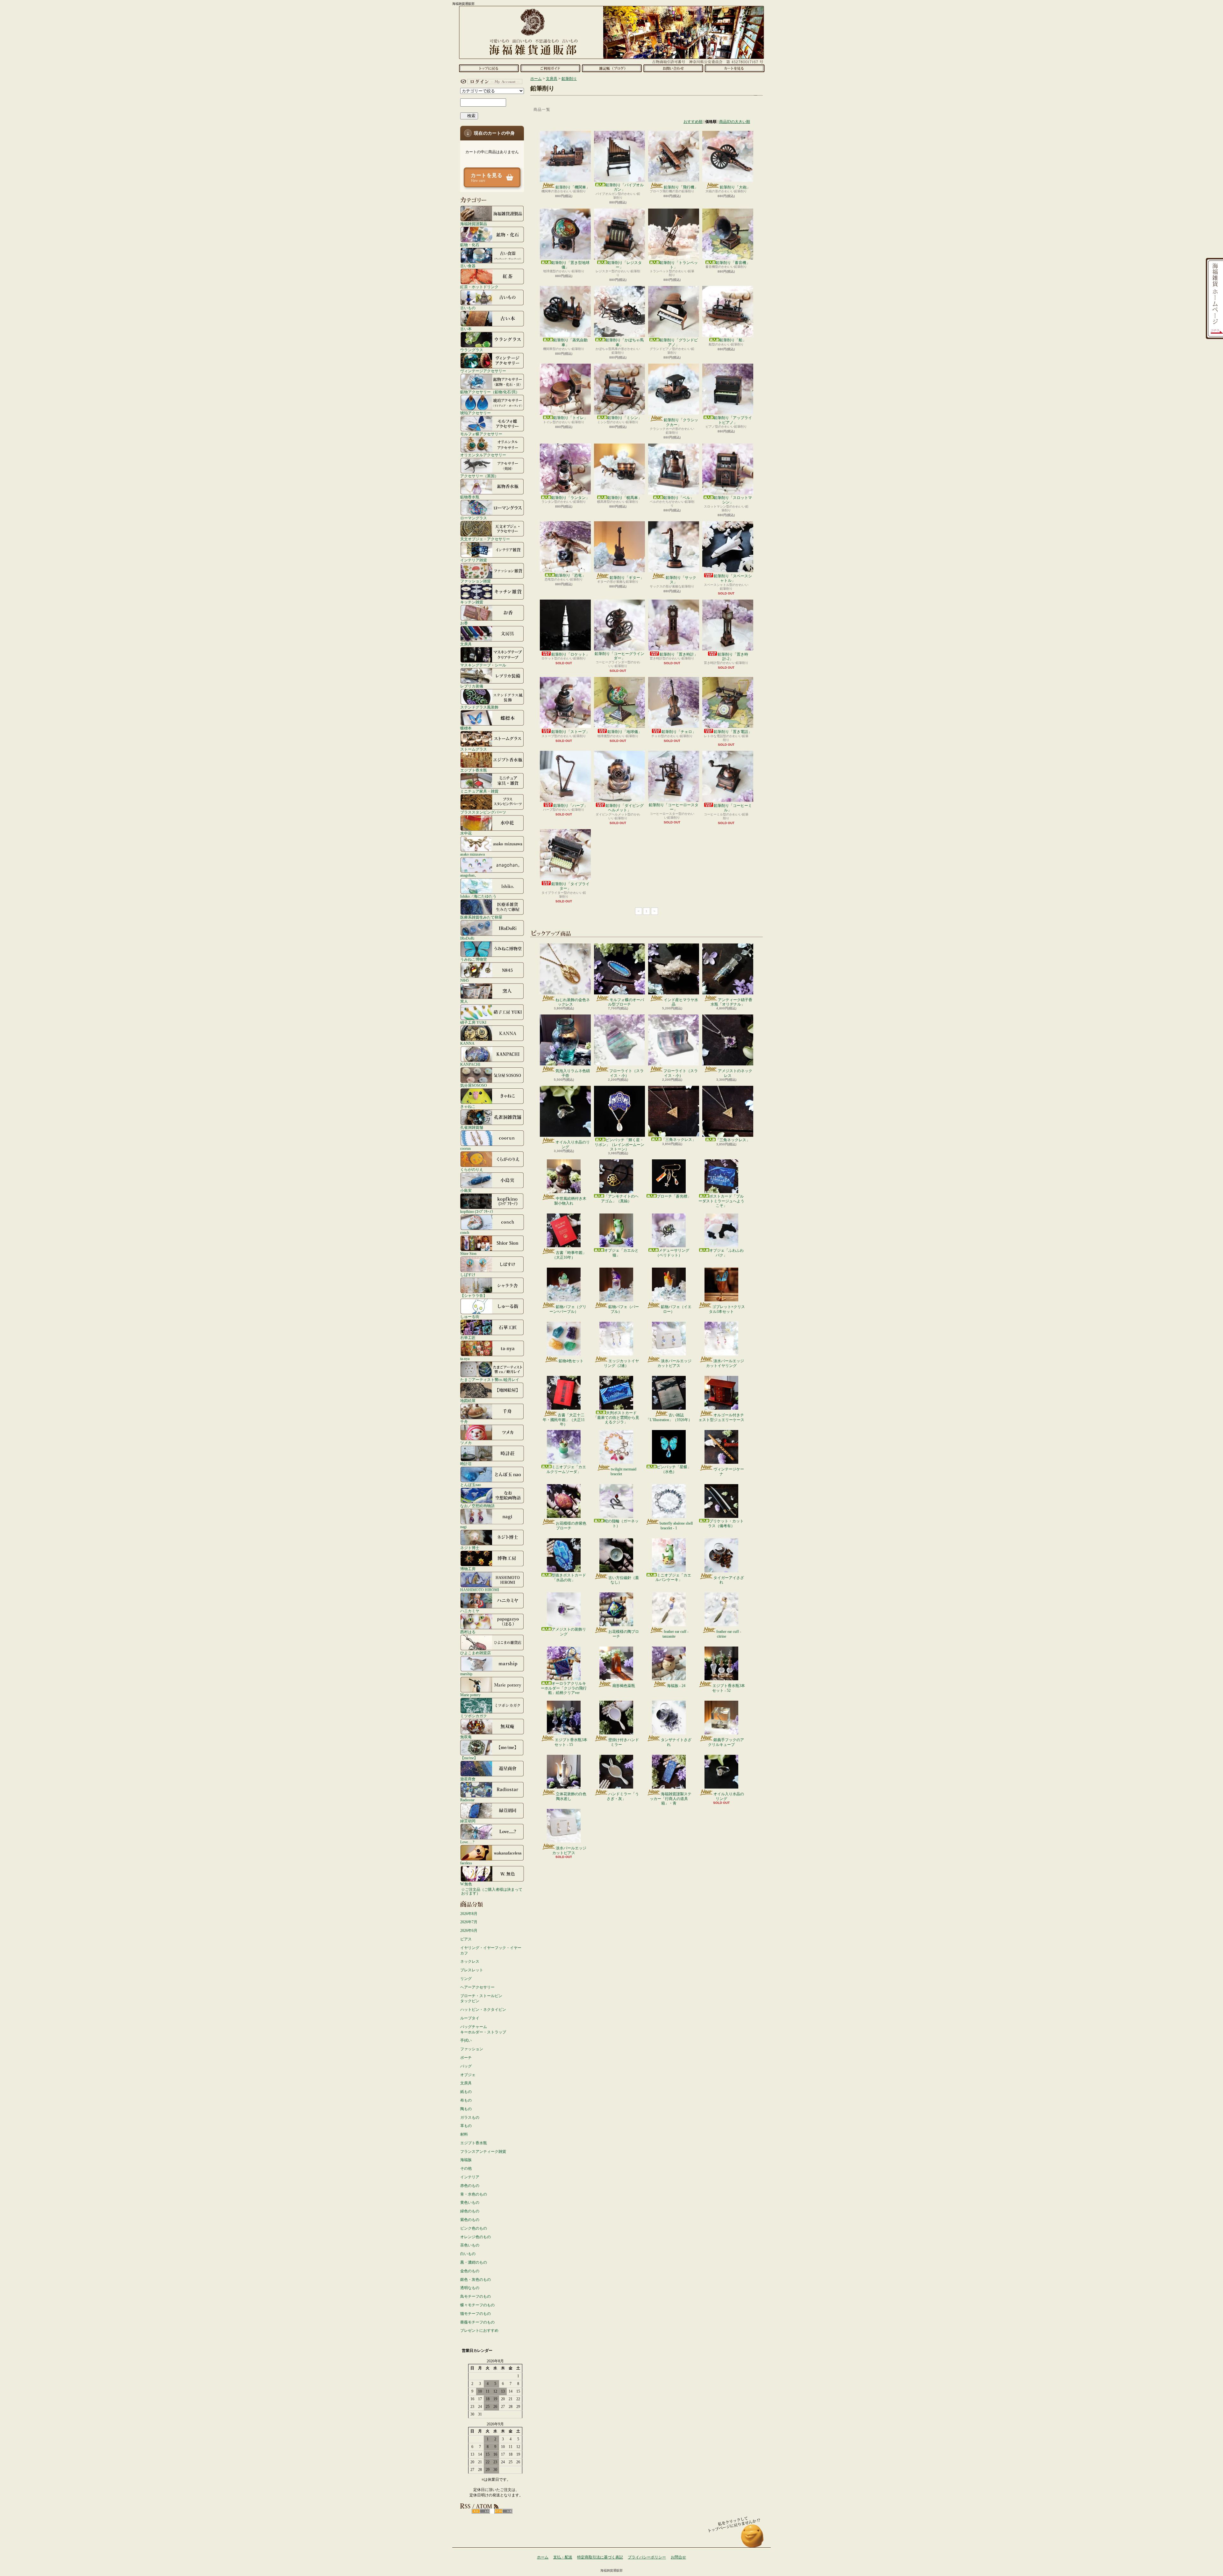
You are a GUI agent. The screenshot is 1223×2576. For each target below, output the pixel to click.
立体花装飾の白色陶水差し (571, 1796)
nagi (463, 1527)
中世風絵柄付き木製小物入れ (570, 1201)
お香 (464, 623)
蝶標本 (466, 728)
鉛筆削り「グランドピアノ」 (679, 342)
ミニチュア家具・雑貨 (479, 791)
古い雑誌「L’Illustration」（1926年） (669, 1417)
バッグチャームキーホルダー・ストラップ (483, 2029)
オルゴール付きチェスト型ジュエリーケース (721, 1417)
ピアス (466, 1939)
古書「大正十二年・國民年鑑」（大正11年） (564, 1420)
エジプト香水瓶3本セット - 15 (571, 1742)
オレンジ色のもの (476, 2237)
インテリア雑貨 (474, 560)
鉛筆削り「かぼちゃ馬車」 (625, 342)
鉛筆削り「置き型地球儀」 (570, 265)
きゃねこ (468, 1106)
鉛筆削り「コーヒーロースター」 (674, 807)
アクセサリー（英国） (479, 476)
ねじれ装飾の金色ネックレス (573, 1002)
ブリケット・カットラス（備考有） (726, 1523)
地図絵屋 (468, 1401)
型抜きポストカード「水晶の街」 (569, 1577)
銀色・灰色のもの (476, 2280)
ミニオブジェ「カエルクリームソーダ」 (566, 1469)
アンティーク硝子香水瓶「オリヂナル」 (731, 1002)
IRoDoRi (467, 938)
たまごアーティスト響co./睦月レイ (490, 1380)
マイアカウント (490, 82)
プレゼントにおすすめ (479, 2330)
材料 (464, 2134)
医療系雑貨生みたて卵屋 (481, 917)
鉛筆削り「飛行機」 (681, 187)
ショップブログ (612, 68)
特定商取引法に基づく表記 (600, 2557)
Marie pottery (470, 1695)
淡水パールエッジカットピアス (674, 1363)
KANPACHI (470, 1064)
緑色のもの (470, 2211)
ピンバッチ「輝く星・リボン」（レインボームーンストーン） (619, 1145)
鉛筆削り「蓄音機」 (733, 263)
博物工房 (468, 1569)
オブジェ (468, 2075)
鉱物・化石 (470, 245)
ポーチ (466, 2058)
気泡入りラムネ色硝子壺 (573, 1073)
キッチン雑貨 (472, 602)
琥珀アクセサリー (476, 413)
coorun (465, 1148)
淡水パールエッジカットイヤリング (725, 1363)
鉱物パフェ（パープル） (624, 1309)
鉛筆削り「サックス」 (681, 580)
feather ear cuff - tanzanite (676, 1634)
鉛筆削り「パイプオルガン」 (625, 187)
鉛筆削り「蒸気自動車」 (570, 342)
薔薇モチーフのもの (477, 2322)
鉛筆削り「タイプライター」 (570, 886)
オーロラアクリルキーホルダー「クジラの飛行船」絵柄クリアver (564, 1688)
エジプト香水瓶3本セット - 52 (729, 1688)
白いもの (468, 2254)
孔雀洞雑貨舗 (472, 1127)
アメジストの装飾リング (569, 1632)
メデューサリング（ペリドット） (672, 1253)
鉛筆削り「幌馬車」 (625, 498)
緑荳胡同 (468, 1821)
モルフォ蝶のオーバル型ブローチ (626, 1002)
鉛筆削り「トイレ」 (570, 418)
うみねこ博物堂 (474, 959)
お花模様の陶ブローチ (624, 1634)
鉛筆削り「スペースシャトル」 (733, 578)
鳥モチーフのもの (476, 2296)
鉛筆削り (569, 79)
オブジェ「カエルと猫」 (621, 1253)
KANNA (467, 1043)
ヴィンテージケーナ (729, 1471)
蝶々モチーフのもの (477, 2305)
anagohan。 (469, 875)
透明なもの (470, 2288)
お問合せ (673, 68)
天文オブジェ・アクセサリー (485, 539)
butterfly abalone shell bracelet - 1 (676, 1526)
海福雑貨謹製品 (474, 224)
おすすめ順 (693, 122)
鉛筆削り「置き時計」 (679, 654)
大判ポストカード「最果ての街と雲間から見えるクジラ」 (616, 1417)
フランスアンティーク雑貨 (483, 2152)
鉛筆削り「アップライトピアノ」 (733, 420)
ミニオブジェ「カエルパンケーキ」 (673, 1577)
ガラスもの (470, 2117)
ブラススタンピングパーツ (483, 812)
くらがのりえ (472, 1169)
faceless (466, 1863)
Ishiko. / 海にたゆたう (478, 896)
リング (466, 1979)
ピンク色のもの (474, 2228)
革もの (466, 2126)
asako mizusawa (472, 854)
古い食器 (468, 266)
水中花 (466, 833)
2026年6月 (469, 1931)
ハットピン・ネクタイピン (483, 2010)
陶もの (466, 2109)
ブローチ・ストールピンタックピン (481, 1999)
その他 (466, 2168)
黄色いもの (470, 2202)
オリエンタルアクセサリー (483, 455)
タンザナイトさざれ (676, 1742)
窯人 (464, 1001)
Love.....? (467, 1842)
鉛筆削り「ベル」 (679, 498)
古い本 (466, 329)
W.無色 (466, 1884)
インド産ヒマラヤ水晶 (681, 1002)
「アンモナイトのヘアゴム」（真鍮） (620, 1199)
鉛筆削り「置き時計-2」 (733, 657)
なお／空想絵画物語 (477, 1506)
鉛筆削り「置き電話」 (733, 732)
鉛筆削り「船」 (733, 340)
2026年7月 (469, 1922)
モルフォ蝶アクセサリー (481, 434)
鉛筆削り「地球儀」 (625, 732)
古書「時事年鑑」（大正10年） (569, 1255)
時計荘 (466, 1464)
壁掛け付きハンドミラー (624, 1742)
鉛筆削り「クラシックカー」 (681, 422)
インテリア (470, 2177)
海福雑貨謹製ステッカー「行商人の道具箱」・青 (671, 1799)
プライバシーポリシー (647, 2557)
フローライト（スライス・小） (626, 1073)
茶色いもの (470, 2245)
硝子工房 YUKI (473, 1022)
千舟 (464, 1422)
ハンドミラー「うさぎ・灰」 (623, 1796)
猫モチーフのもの (476, 2314)
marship (466, 1674)
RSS (481, 2511)
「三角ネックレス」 (679, 1140)
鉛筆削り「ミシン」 (625, 418)
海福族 (466, 2160)
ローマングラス (474, 518)
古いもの (468, 308)
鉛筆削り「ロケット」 (570, 654)
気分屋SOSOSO (474, 1085)
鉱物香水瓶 (470, 497)
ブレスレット (472, 1970)
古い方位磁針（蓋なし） (624, 1580)
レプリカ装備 (472, 686)
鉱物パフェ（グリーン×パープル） (568, 1309)
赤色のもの (470, 2186)
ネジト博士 (470, 1548)
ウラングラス (472, 350)
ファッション (472, 2049)
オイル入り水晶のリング (573, 1144)
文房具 (466, 644)
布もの (466, 2100)
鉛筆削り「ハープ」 (570, 806)
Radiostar (467, 1800)
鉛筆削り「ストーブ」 (570, 732)
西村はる (468, 1632)
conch (465, 1232)
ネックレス (470, 1961)
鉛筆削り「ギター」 (627, 578)
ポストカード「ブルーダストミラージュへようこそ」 (721, 1201)
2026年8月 (469, 1914)
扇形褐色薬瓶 (624, 1686)
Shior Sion (468, 1253)
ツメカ (466, 1443)
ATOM (503, 2511)
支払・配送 (563, 2557)
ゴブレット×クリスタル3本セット (727, 1309)
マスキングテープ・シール (483, 665)
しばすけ (468, 1274)
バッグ (466, 2066)
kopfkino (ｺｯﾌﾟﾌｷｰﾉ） (478, 1211)
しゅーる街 (470, 1316)
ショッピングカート (735, 68)
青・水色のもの (474, 2194)
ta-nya (465, 1359)
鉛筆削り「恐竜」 (570, 575)
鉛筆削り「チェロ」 (679, 732)
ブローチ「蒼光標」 (674, 1196)
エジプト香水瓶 (474, 770)
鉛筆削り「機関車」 (573, 187)
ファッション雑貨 (476, 581)
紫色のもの (470, 2220)
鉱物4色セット (571, 1361)
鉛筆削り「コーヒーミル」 (733, 808)
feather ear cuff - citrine (729, 1634)
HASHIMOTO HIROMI (480, 1590)
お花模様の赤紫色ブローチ (571, 1526)
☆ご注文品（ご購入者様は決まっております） (492, 1891)
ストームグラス (474, 749)
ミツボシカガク (474, 1716)
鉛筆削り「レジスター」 (625, 265)
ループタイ (470, 2018)
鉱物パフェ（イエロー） (676, 1309)
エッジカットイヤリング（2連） (621, 1363)
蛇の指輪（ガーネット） (621, 1523)
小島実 (466, 1190)
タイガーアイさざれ (729, 1580)
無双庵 (466, 1737)
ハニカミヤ (470, 1611)
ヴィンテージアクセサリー (483, 371)
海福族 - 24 (676, 1686)
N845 (465, 980)
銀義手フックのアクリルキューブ (726, 1742)
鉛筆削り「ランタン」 (570, 498)
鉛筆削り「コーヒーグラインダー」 (619, 656)
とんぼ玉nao (471, 1485)
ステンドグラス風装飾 (479, 707)
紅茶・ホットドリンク (479, 287)
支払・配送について (550, 68)
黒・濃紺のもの (474, 2262)
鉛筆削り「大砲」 (735, 187)
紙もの (466, 2092)
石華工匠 (468, 1338)
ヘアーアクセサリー (477, 1987)
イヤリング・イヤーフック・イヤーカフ (491, 1950)
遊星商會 (468, 1779)
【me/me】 (469, 1758)
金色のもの (470, 2271)
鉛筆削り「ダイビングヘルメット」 (625, 808)
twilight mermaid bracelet (623, 1471)
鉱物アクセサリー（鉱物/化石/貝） (490, 392)
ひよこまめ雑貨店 (476, 1653)
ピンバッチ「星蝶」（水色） (674, 1469)
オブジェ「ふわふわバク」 (726, 1253)
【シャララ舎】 (474, 1295)
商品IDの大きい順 (735, 122)
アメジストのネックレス (735, 1073)
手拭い (466, 2040)
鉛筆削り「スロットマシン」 (733, 500)
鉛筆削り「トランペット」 (679, 265)
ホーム (489, 68)
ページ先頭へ (752, 2539)
